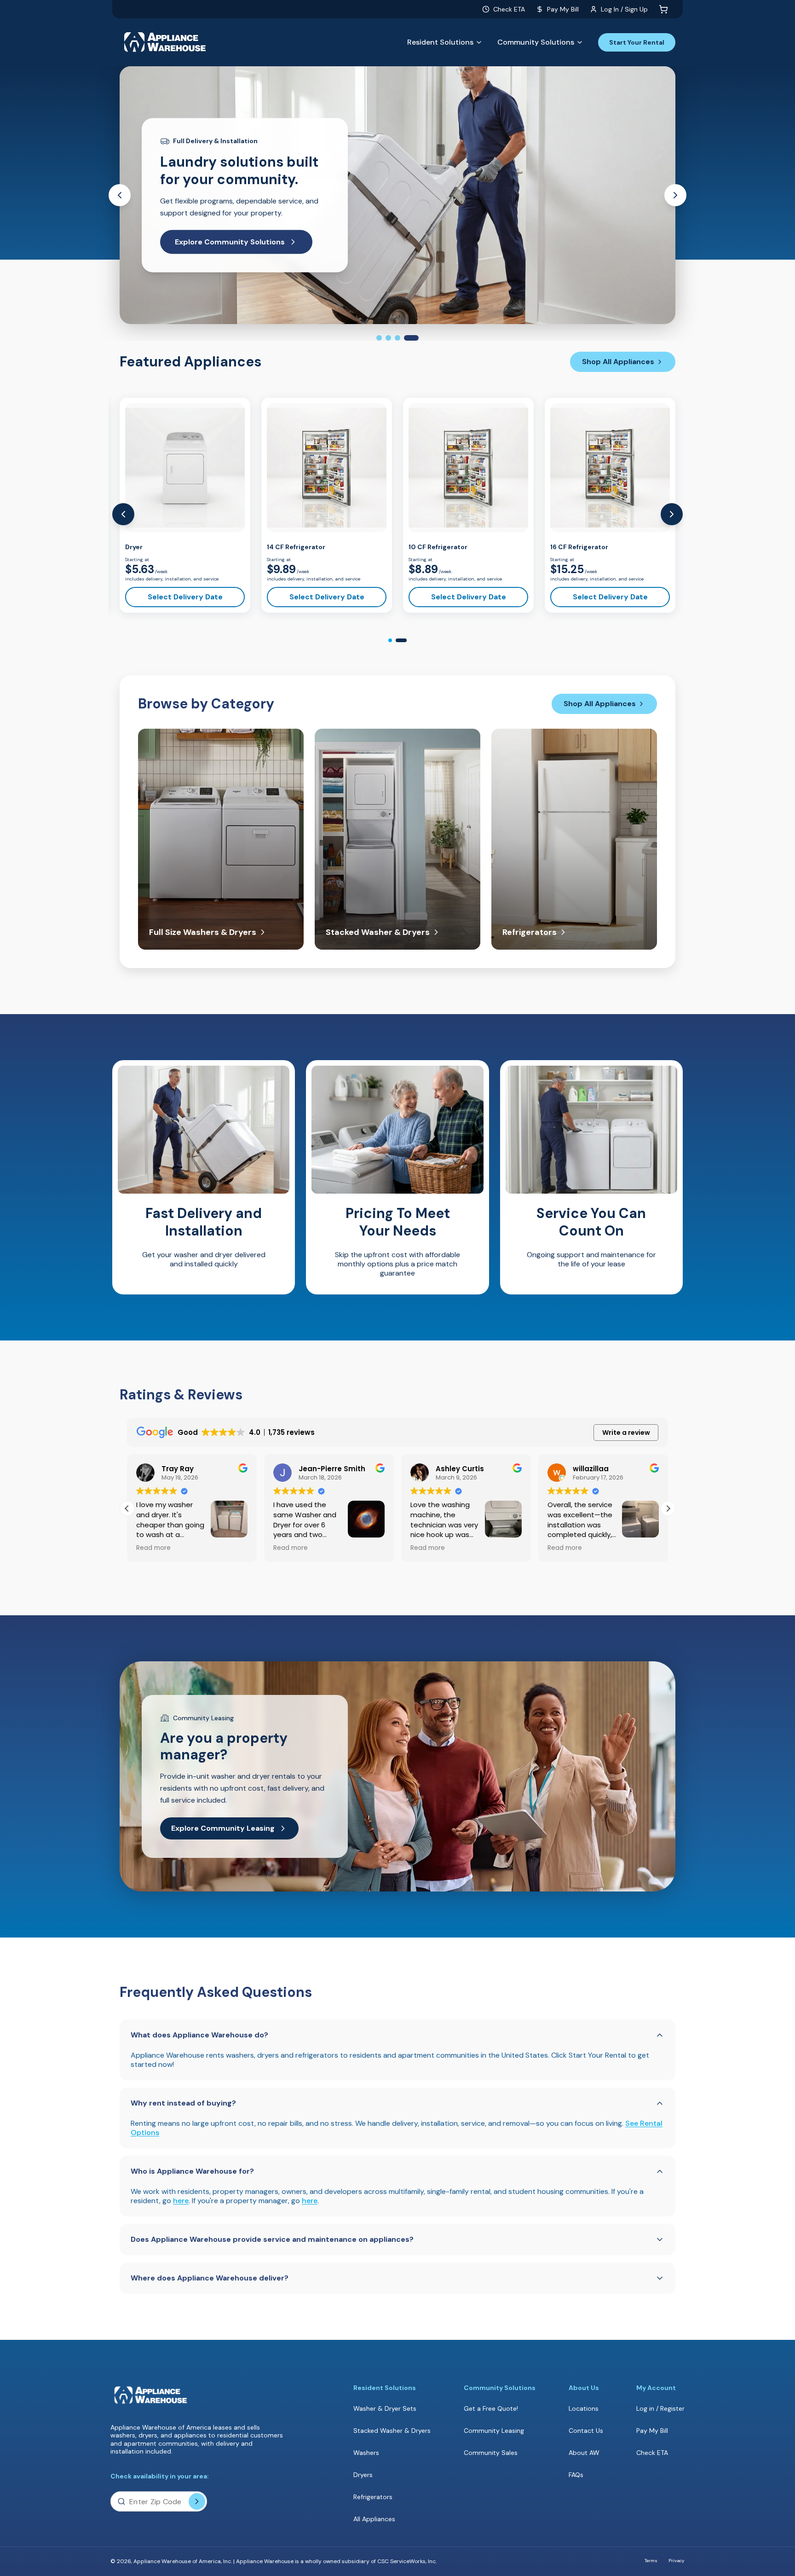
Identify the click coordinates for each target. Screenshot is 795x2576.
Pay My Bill (563, 9)
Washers (366, 2453)
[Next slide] (675, 195)
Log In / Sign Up (624, 9)
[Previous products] (123, 514)
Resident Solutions (440, 42)
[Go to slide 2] (388, 338)
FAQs (576, 2475)
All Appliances (374, 2519)
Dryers (363, 2475)
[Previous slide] (120, 195)
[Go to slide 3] (397, 338)
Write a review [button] (626, 1433)
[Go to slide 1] (379, 338)
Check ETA (509, 9)
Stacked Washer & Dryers (392, 2431)
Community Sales (491, 2453)
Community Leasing (494, 2431)
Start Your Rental (637, 42)
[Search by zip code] (197, 2501)
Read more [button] (153, 1548)
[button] (668, 1508)
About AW (584, 2453)
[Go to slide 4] (411, 338)
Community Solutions (536, 42)
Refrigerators (373, 2497)
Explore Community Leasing (223, 1828)
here (181, 2201)
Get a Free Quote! (491, 2409)
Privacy (677, 2561)
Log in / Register (660, 2408)
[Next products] (672, 514)
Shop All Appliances (618, 362)
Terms (651, 2561)
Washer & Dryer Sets (385, 2408)
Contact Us (586, 2431)
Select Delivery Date (185, 597)
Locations (584, 2408)
